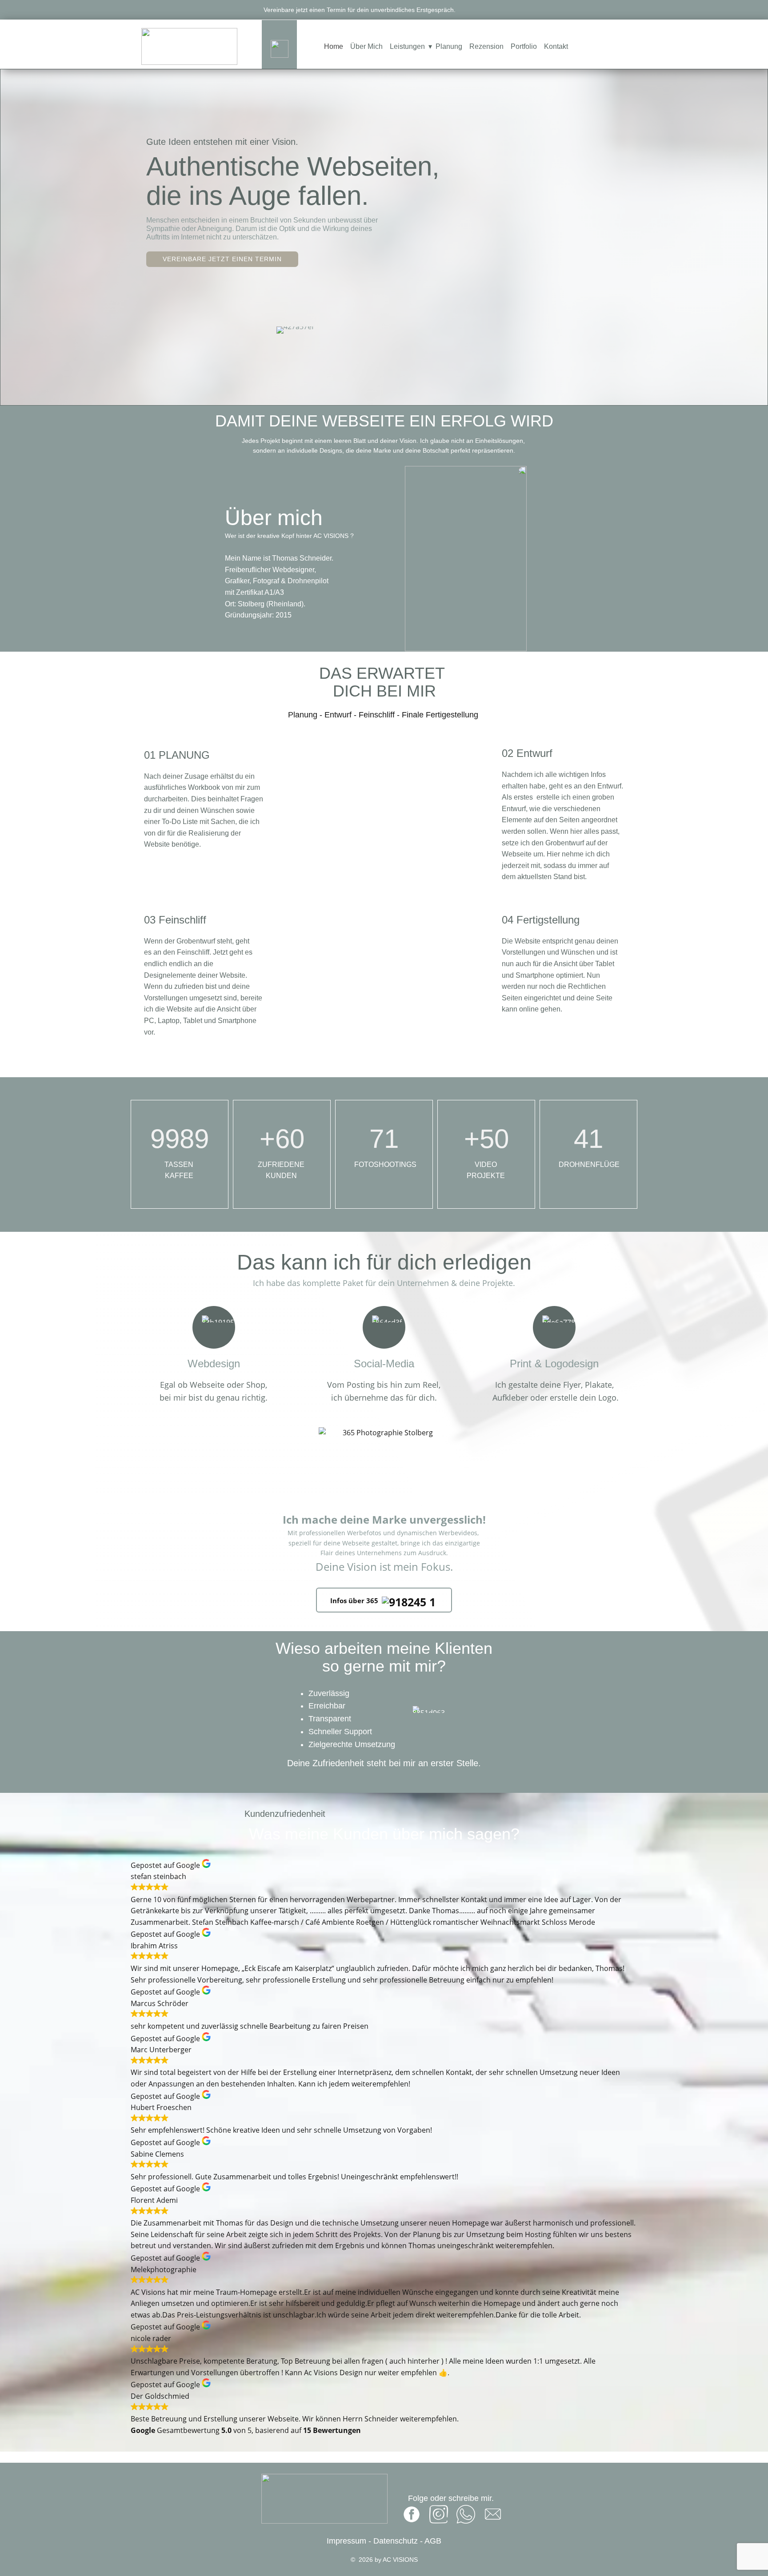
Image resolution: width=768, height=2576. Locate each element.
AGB (433, 2541)
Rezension (486, 46)
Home (334, 46)
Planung (449, 46)
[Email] (493, 2514)
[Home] (189, 46)
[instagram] (439, 2514)
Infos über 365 (356, 1601)
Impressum (348, 2541)
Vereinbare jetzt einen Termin (222, 259)
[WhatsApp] (466, 2514)
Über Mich (366, 46)
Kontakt (556, 46)
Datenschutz (396, 2541)
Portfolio (524, 46)
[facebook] (412, 2514)
